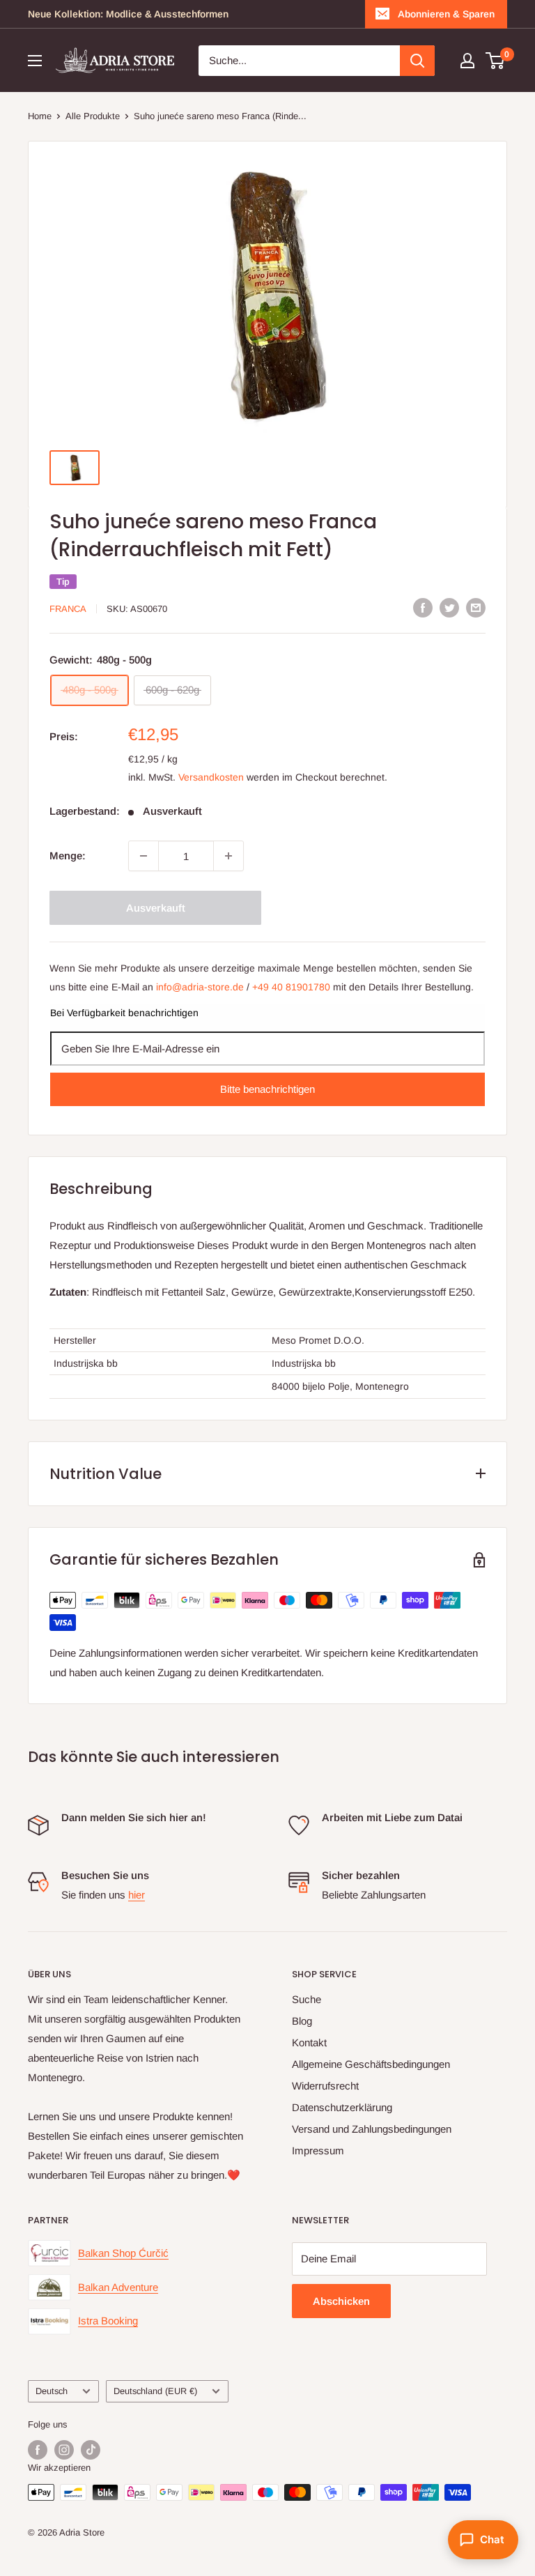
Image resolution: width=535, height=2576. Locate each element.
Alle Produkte (93, 116)
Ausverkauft (156, 908)
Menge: (68, 856)
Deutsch (52, 2391)
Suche (307, 1999)
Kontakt (309, 2042)
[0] (496, 61)
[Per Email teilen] (476, 607)
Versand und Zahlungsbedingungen (372, 2129)
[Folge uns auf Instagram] (64, 2450)
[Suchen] (417, 61)
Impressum (318, 2150)
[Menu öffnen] (35, 61)
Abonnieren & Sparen (446, 14)
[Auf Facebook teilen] (423, 607)
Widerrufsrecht (325, 2086)
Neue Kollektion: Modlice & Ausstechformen (128, 14)
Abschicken (341, 2301)
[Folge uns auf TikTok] (91, 2450)
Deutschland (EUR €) (155, 2391)
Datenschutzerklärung (342, 2107)
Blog (302, 2021)
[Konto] (467, 61)
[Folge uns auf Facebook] (38, 2450)
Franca (68, 609)
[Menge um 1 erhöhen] (228, 856)
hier (137, 1895)
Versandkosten (211, 777)
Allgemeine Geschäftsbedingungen (371, 2064)
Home (40, 116)
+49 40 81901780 (291, 987)
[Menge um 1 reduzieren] (144, 856)
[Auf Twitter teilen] (449, 607)
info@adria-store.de (200, 987)
